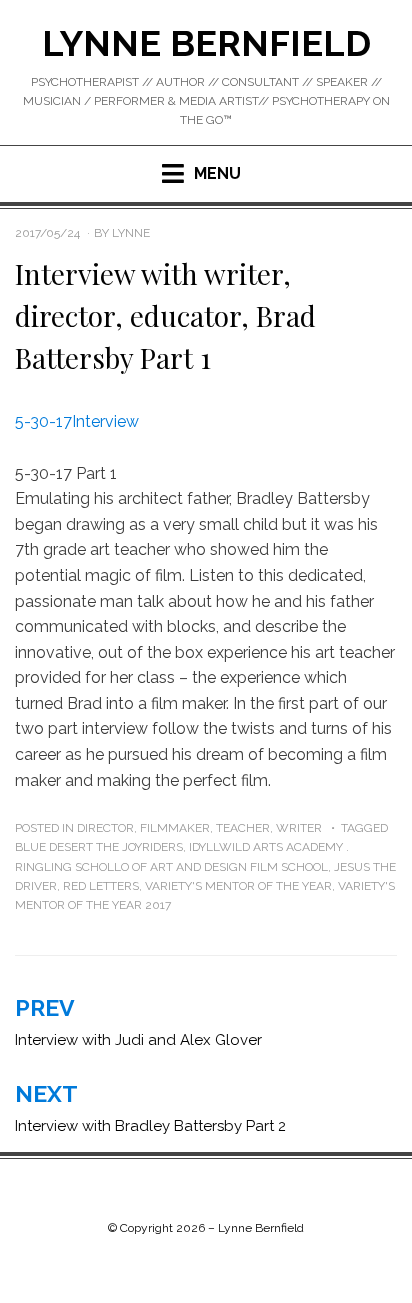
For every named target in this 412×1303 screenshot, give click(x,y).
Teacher (243, 828)
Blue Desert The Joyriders (99, 847)
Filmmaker (175, 828)
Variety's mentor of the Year (238, 886)
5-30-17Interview (77, 421)
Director (105, 828)
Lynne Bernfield (206, 43)
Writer (299, 828)
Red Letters (101, 886)
